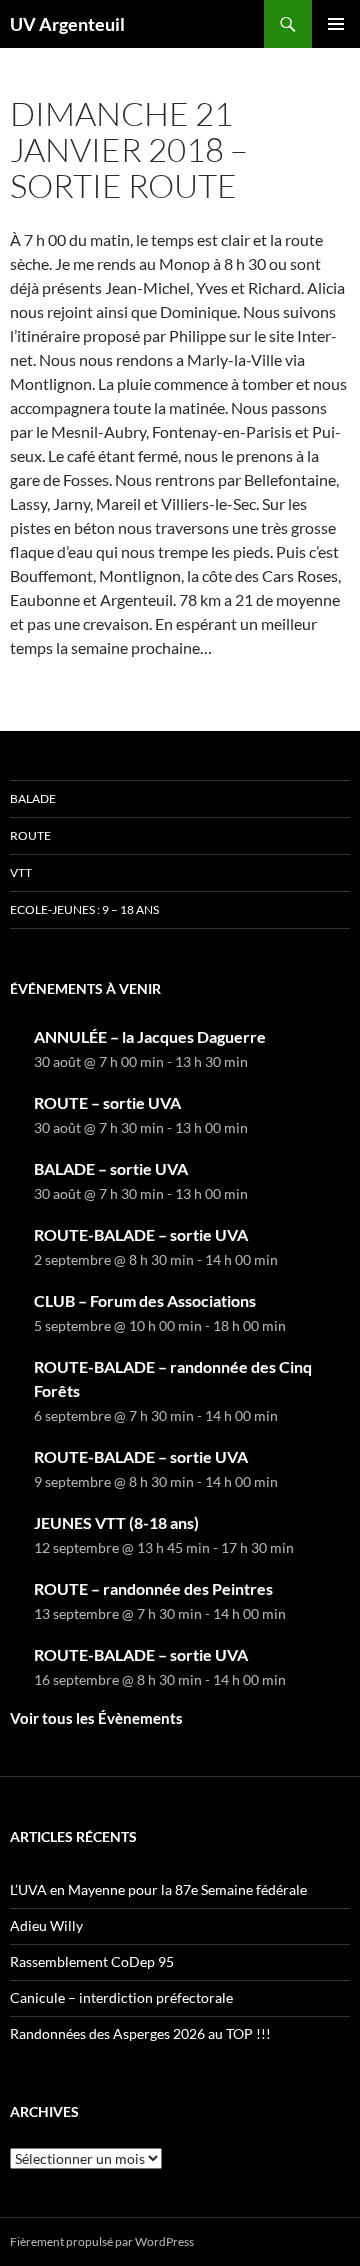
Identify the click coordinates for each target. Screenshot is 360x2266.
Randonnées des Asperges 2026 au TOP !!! (140, 2033)
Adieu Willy (46, 1925)
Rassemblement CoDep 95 (92, 1961)
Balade (33, 798)
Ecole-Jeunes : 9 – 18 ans (84, 909)
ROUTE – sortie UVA (107, 1102)
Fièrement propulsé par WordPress (102, 2241)
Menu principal (336, 24)
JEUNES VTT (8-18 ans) (116, 1522)
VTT (21, 872)
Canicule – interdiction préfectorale (121, 1997)
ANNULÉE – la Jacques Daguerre (150, 1036)
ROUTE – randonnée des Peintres (153, 1588)
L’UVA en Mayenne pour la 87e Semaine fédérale (158, 1889)
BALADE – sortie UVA (111, 1168)
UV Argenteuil (67, 24)
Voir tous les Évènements (96, 1718)
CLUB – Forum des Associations (145, 1300)
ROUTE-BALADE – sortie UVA (141, 1234)
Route (30, 835)
